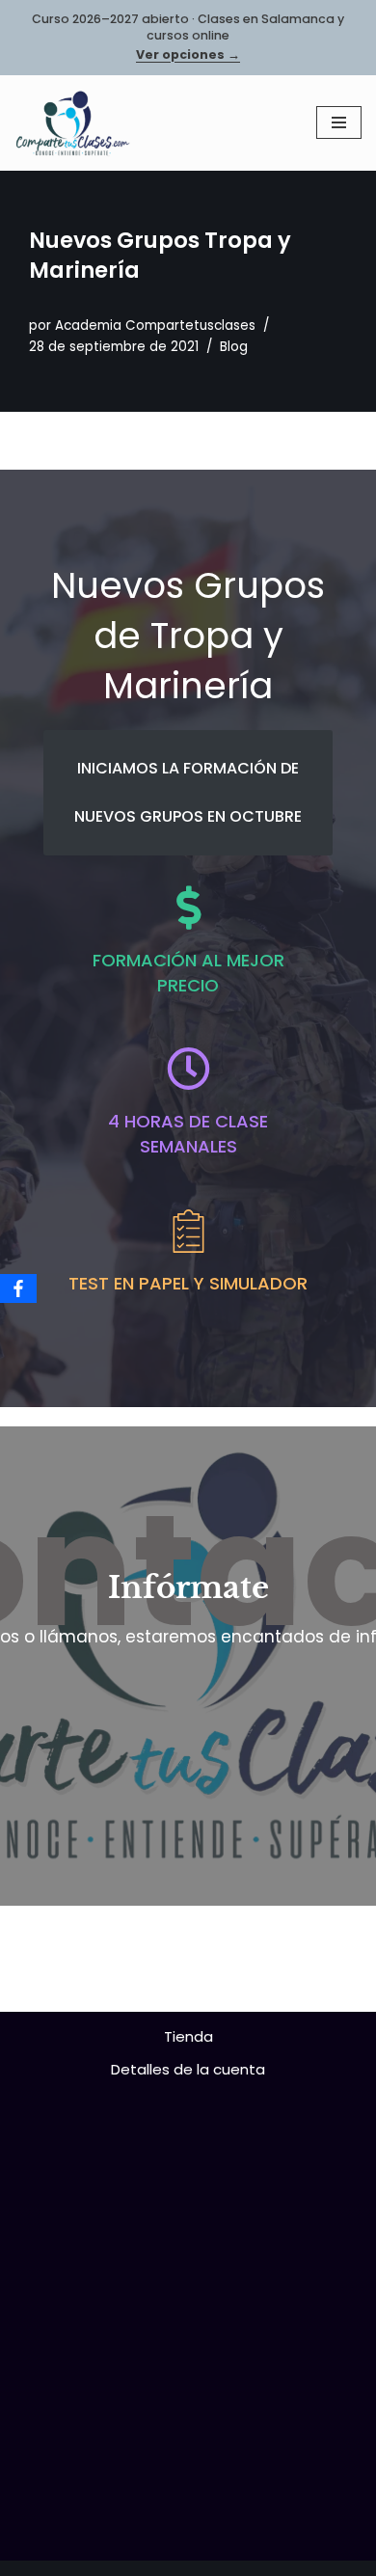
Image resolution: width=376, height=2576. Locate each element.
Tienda (188, 2036)
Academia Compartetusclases (155, 325)
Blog (234, 347)
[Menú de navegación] (339, 122)
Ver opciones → (188, 55)
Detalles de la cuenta (188, 2069)
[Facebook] (18, 1288)
